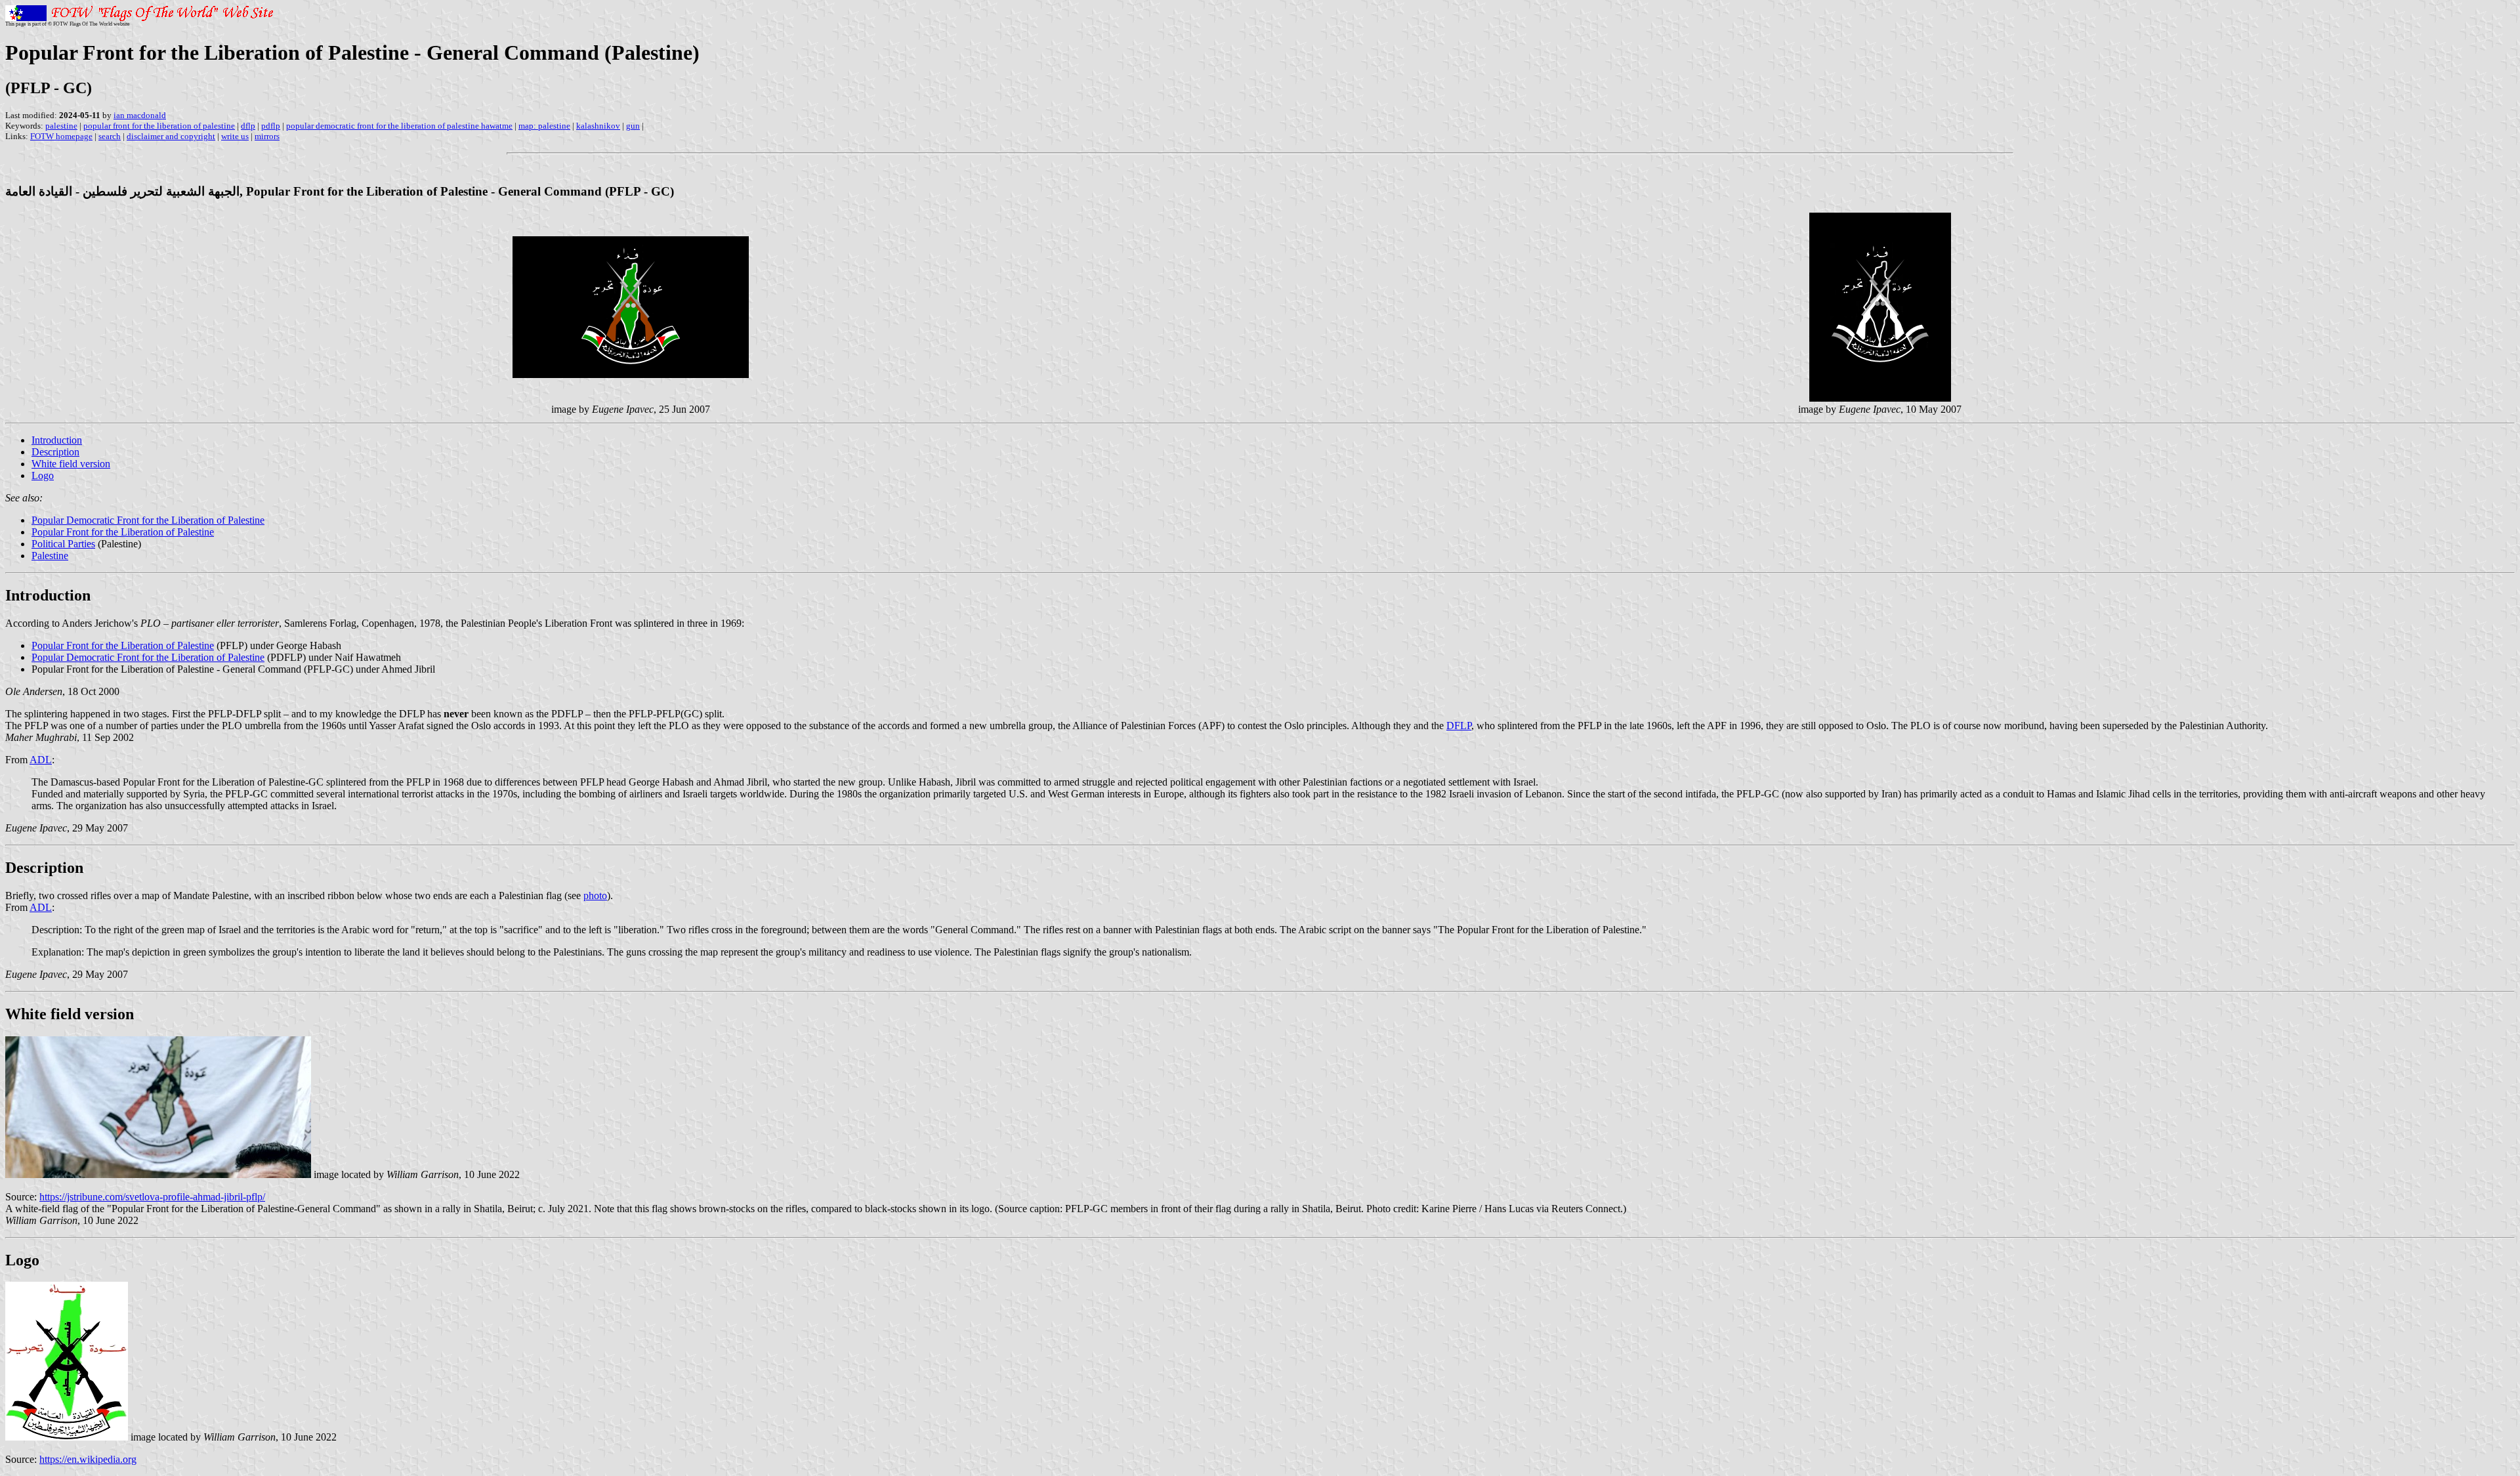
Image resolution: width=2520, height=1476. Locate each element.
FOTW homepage (61, 136)
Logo (43, 475)
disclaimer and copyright (171, 136)
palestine (61, 126)
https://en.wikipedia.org (88, 1459)
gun (633, 126)
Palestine (50, 556)
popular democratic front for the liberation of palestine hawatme (399, 126)
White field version (71, 464)
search (110, 136)
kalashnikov (598, 126)
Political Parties (63, 544)
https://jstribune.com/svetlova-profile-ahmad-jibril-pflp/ (152, 1197)
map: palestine (544, 126)
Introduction (57, 440)
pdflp (271, 126)
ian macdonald (140, 115)
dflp (248, 126)
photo (595, 896)
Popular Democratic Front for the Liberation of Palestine (148, 520)
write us (235, 136)
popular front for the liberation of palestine (159, 126)
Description (55, 452)
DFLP (1459, 726)
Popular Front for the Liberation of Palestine (123, 532)
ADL (41, 760)
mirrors (267, 136)
